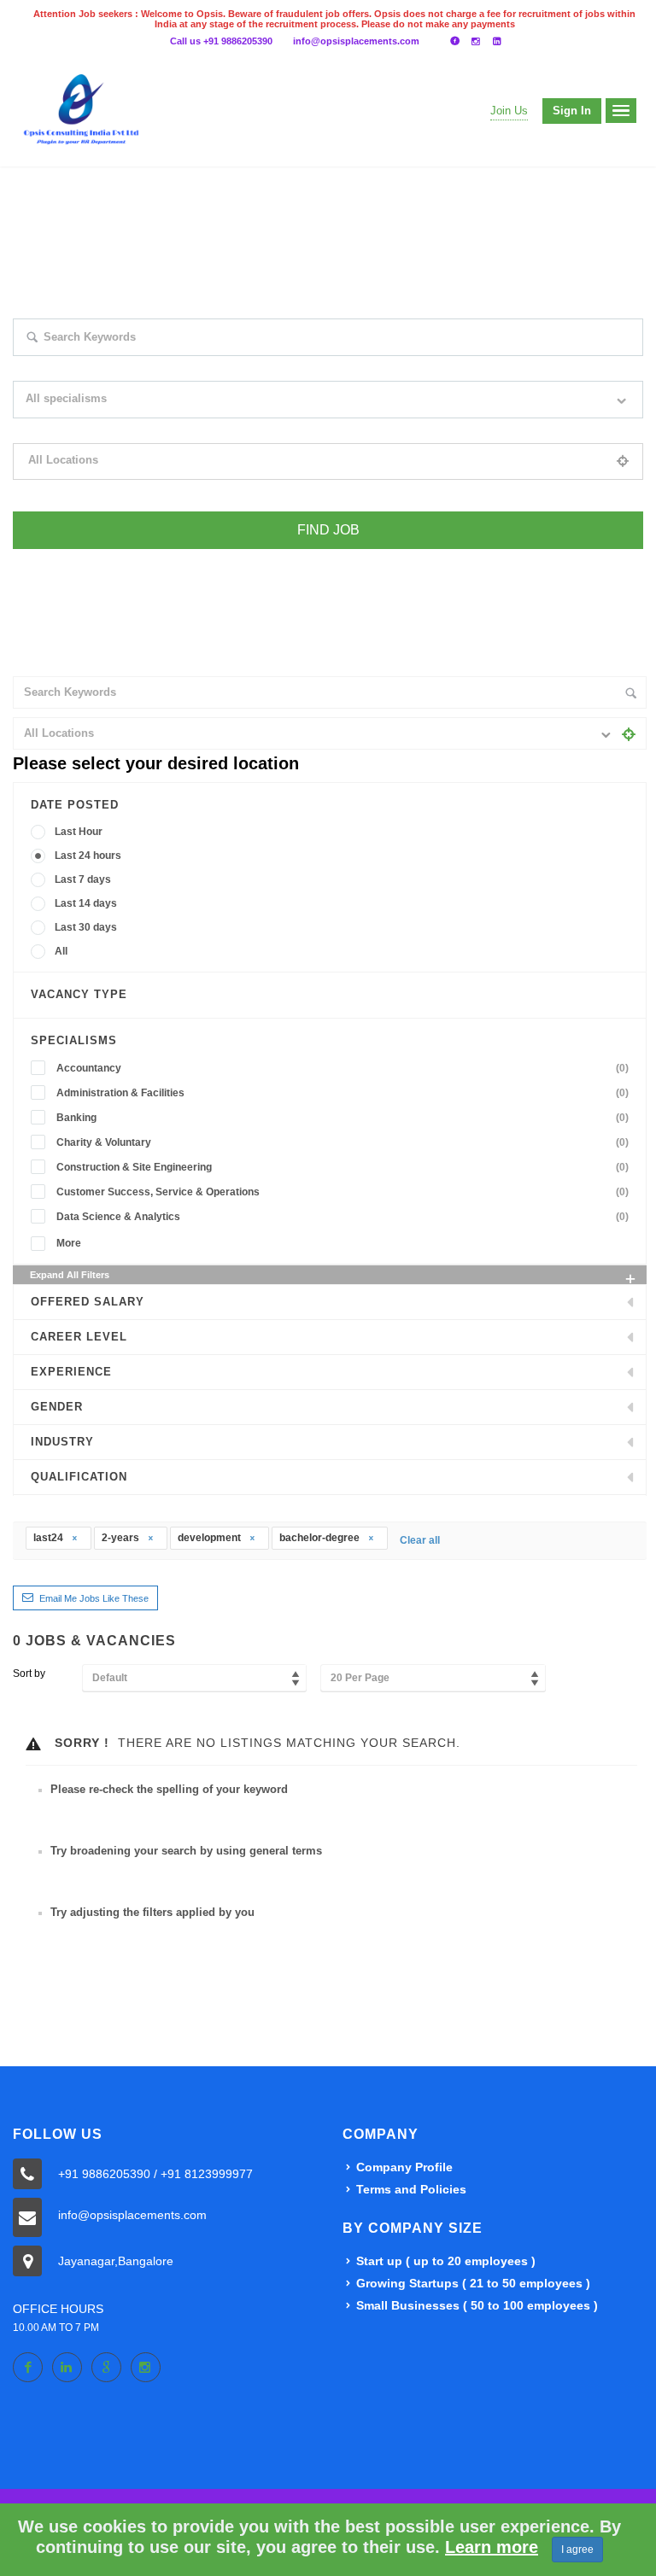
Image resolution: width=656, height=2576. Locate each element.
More (69, 1243)
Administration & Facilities (343, 1093)
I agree (577, 2550)
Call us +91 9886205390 (221, 41)
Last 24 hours (88, 856)
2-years (122, 1538)
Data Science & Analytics (343, 1217)
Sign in (572, 111)
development (211, 1538)
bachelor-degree (321, 1538)
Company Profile (404, 2167)
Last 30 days (86, 927)
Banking (343, 1118)
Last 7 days (83, 879)
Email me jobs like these (94, 1598)
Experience (71, 1372)
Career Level (79, 1337)
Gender (57, 1407)
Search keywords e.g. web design (88, 367)
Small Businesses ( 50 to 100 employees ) (477, 2305)
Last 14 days (86, 903)
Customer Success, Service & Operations (343, 1192)
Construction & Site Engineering (343, 1167)
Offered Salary (88, 1302)
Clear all (420, 1540)
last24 (50, 1538)
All (61, 951)
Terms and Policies (411, 2189)
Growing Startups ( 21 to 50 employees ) (473, 2283)
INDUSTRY (62, 1442)
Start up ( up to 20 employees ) (446, 2261)
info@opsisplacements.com (356, 41)
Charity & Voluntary (343, 1142)
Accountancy (343, 1068)
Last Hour (79, 832)
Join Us (509, 111)
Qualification (79, 1477)
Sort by (29, 1674)
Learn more (492, 2547)
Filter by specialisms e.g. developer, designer (114, 429)
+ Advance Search (53, 560)
